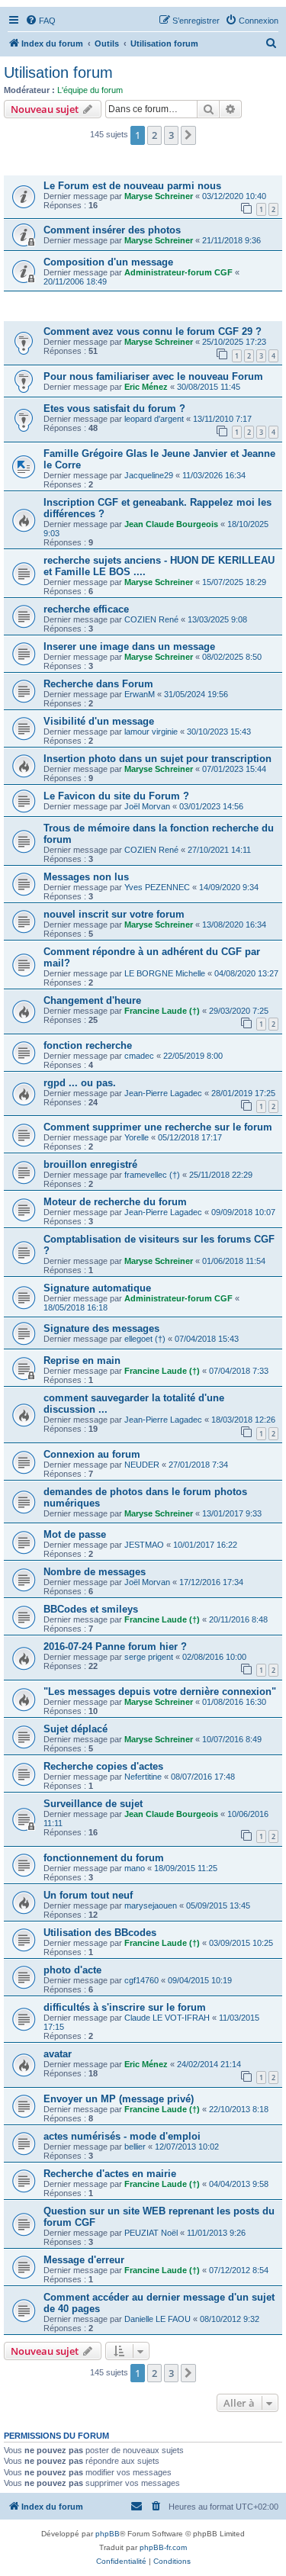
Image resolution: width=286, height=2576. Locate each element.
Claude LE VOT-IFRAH (167, 2018)
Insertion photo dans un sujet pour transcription (157, 759)
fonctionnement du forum (104, 1858)
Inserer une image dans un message (129, 646)
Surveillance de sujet (93, 1804)
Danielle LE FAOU (157, 2319)
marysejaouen (151, 1905)
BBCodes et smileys (91, 1609)
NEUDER (142, 1465)
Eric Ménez (146, 387)
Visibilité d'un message (99, 721)
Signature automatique (97, 1288)
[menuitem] (40, 21)
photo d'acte (72, 1970)
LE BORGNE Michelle (165, 973)
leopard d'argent (154, 419)
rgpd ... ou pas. (80, 1083)
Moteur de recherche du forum (115, 1202)
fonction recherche (88, 1045)
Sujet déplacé (76, 1729)
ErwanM (140, 694)
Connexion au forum (92, 1454)
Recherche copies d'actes (103, 1766)
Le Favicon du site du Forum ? (116, 796)
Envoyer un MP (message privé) (119, 2099)
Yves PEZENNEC (157, 887)
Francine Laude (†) (162, 1011)
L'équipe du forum (90, 90)
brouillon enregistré (90, 1164)
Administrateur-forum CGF (178, 272)
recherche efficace (86, 609)
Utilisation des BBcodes (100, 1933)
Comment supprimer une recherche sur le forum (158, 1127)
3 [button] (171, 135)
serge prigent (149, 1657)
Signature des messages (101, 1328)
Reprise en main (82, 1360)
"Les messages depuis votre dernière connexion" (160, 1692)
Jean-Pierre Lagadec (163, 1093)
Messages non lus (86, 877)
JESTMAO (144, 1545)
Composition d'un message (108, 262)
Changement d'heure (92, 1000)
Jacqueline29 (149, 475)
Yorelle (137, 1137)
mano (135, 1868)
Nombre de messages (95, 1572)
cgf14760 (141, 1980)
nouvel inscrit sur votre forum (114, 914)
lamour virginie (151, 732)
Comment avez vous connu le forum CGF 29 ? (153, 331)
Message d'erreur (84, 2260)
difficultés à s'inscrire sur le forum (125, 2007)
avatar (58, 2054)
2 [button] (154, 135)
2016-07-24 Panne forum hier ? (115, 1647)
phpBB (108, 2534)
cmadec (139, 1056)
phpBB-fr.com (163, 2547)
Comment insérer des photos (112, 230)
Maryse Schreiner (159, 196)
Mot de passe (75, 1534)
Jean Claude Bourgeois (171, 524)
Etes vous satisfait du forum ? (114, 408)
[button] (188, 135)
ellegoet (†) (145, 1339)
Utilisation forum (58, 72)
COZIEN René (151, 619)
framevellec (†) (152, 1175)
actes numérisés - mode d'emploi (122, 2136)
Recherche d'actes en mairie (110, 2174)
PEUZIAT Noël (151, 2233)
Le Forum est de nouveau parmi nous (132, 186)
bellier (135, 2147)
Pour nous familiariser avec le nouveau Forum (153, 376)
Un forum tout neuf (88, 1895)
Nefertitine (143, 1777)
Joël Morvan (147, 806)
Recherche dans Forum (98, 684)
